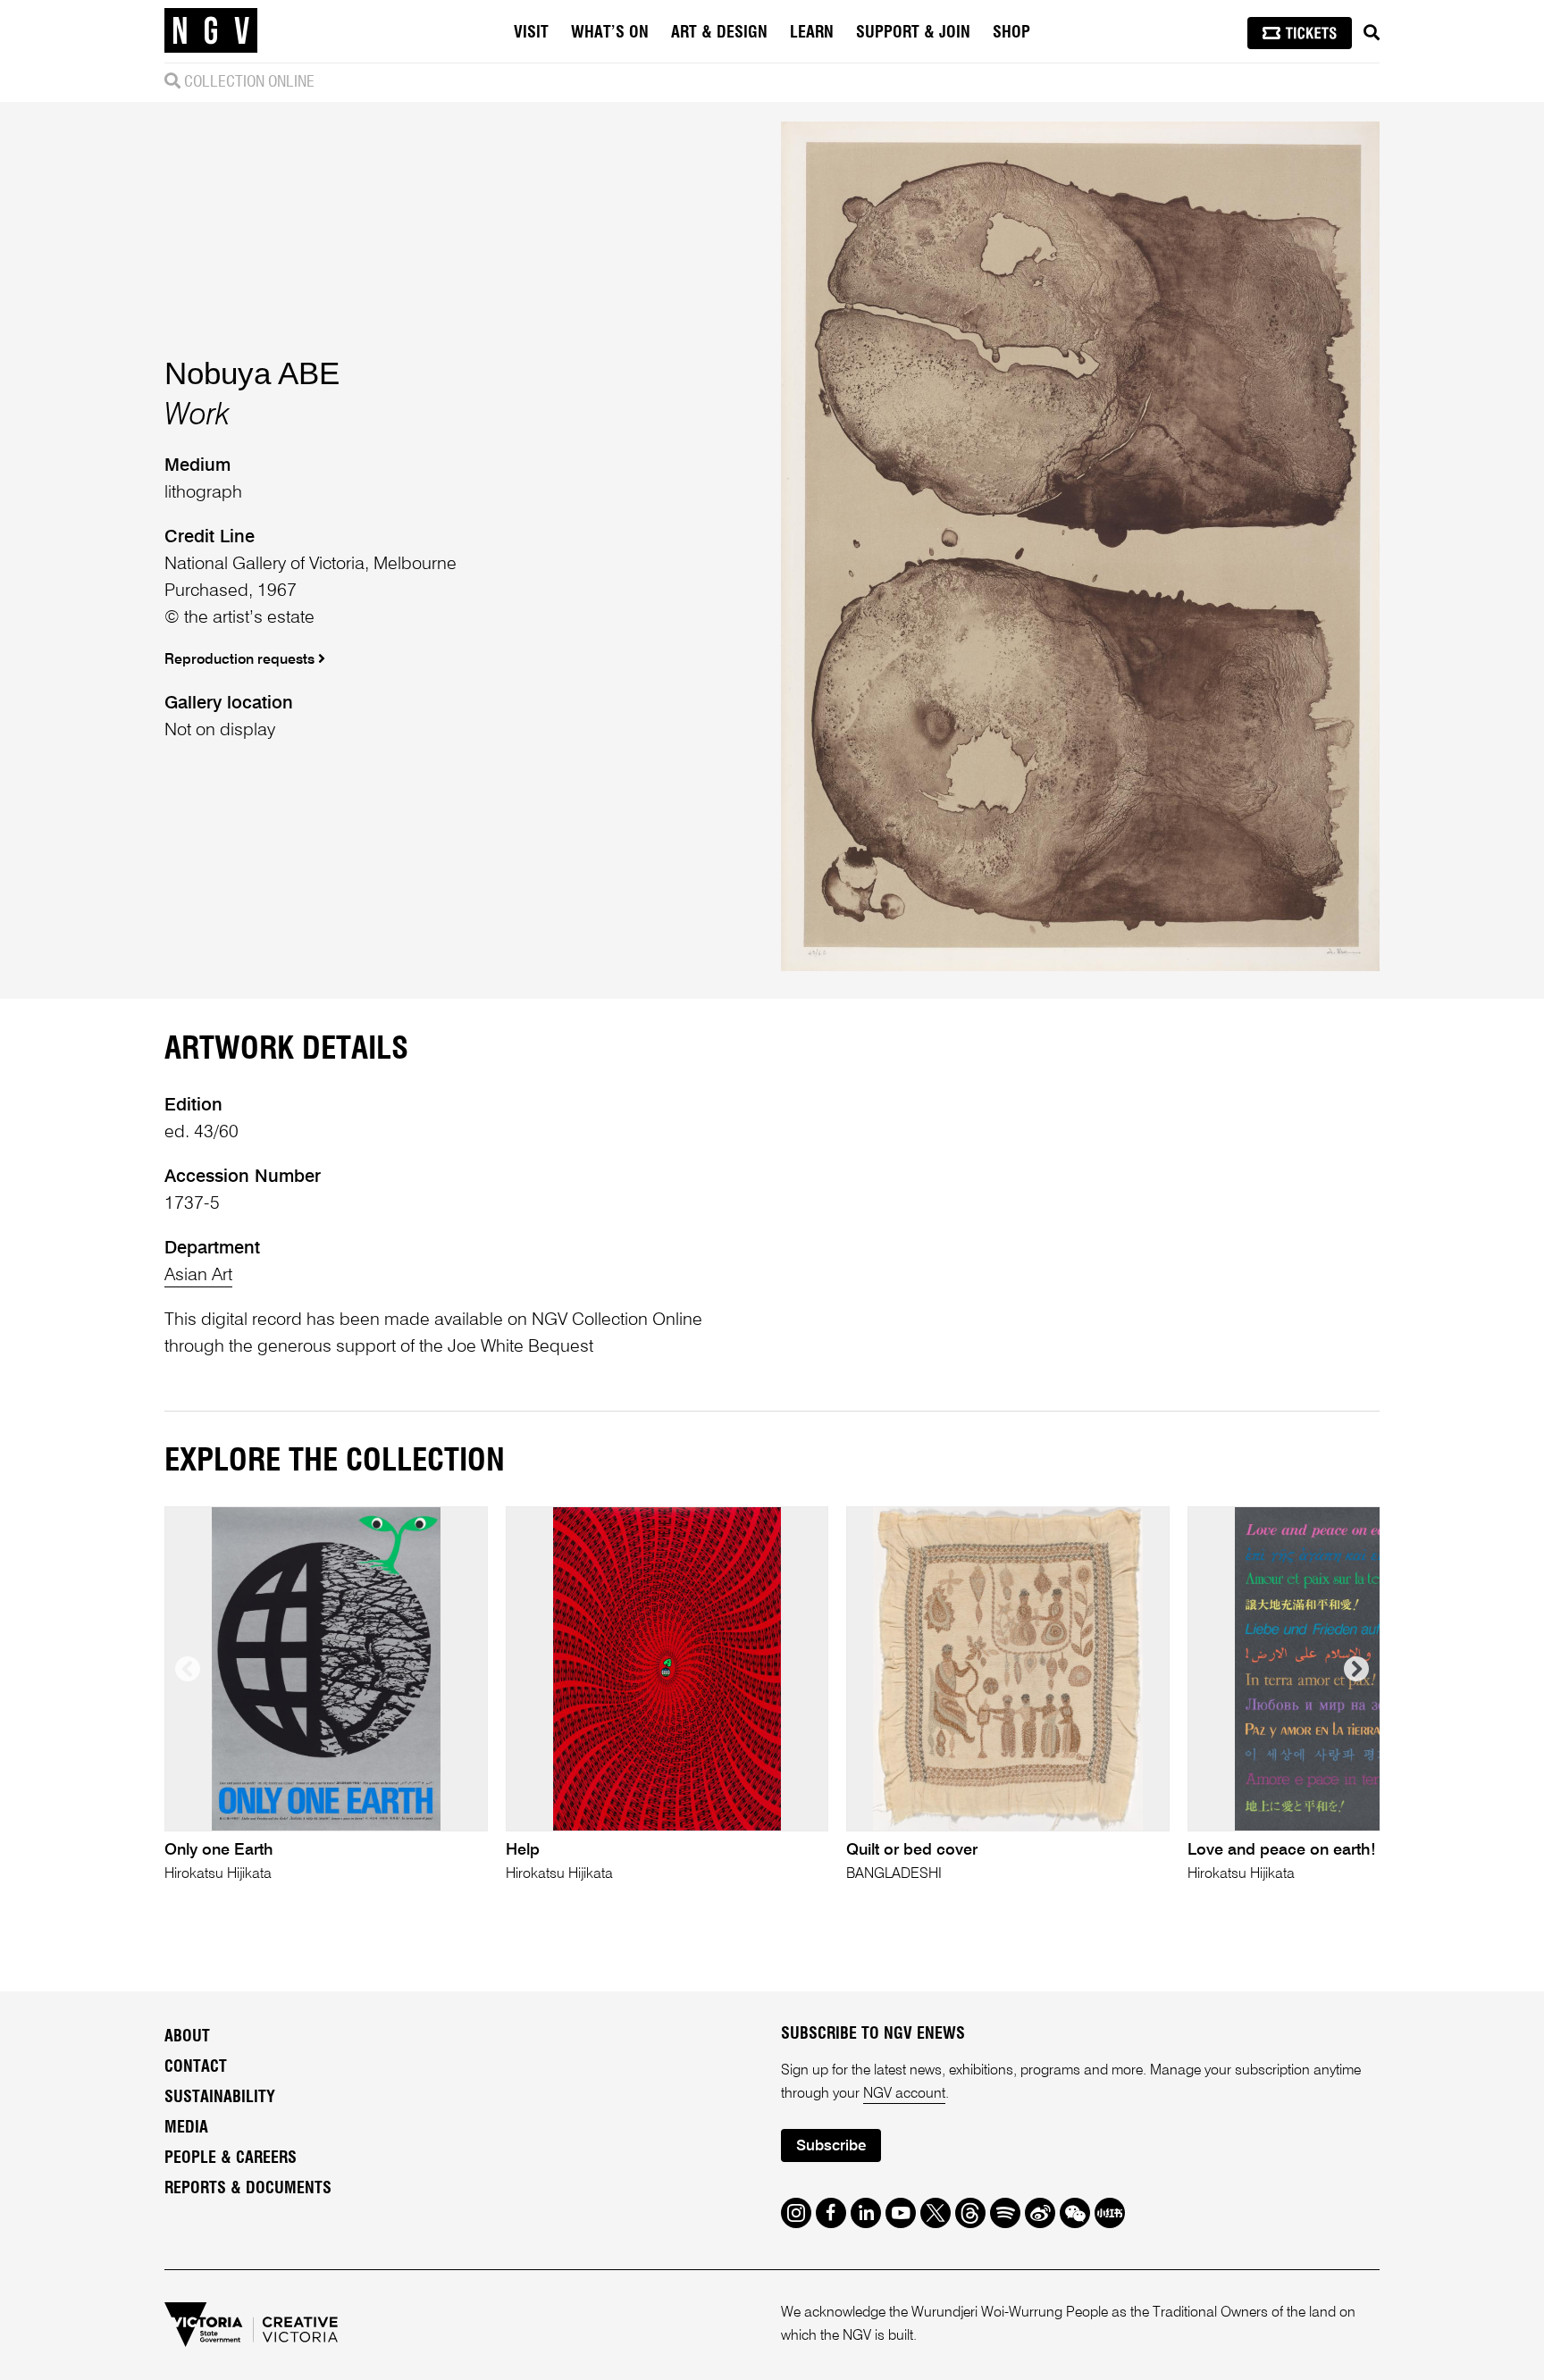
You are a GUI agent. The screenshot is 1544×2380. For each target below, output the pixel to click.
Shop (1011, 33)
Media (186, 2128)
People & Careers (231, 2158)
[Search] (1372, 33)
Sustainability (220, 2098)
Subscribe (831, 2146)
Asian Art (198, 1276)
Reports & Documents (248, 2189)
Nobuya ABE (252, 373)
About (187, 2037)
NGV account (904, 2094)
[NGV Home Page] (211, 31)
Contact (196, 2067)
